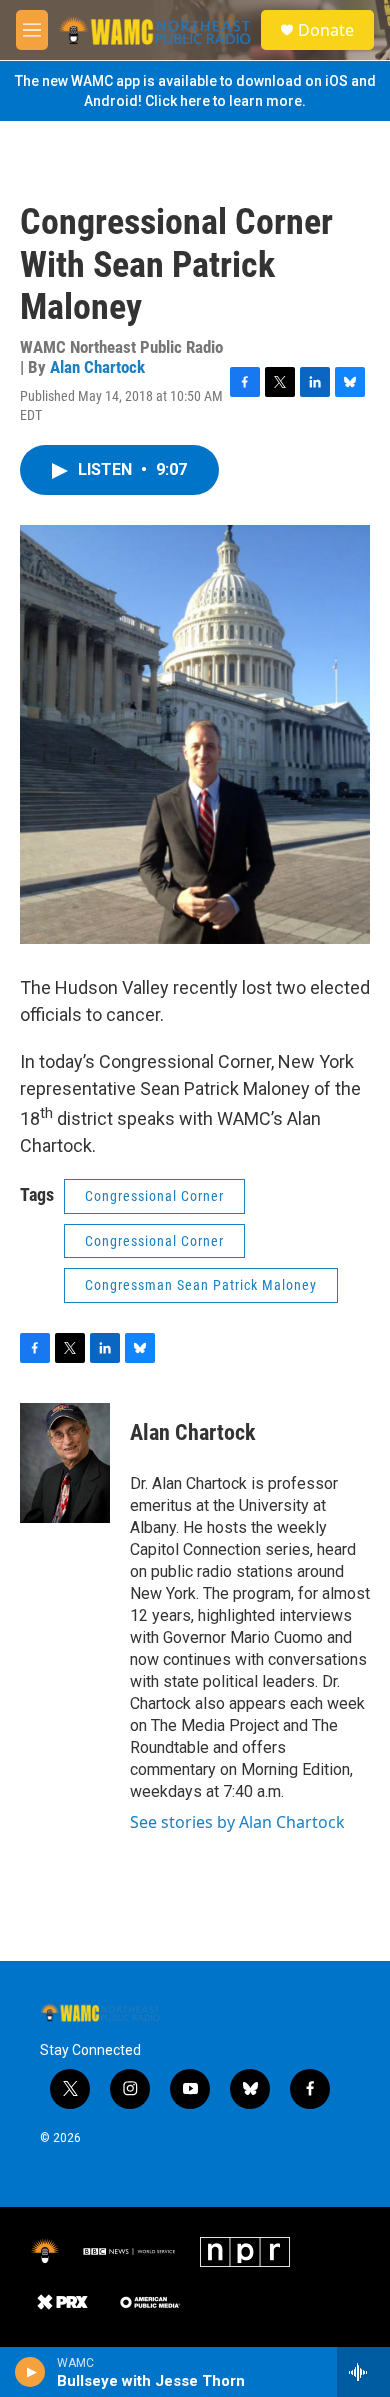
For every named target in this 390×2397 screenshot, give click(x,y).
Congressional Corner (154, 1196)
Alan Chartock (97, 367)
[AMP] (150, 2302)
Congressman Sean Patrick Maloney (201, 1285)
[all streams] (363, 2372)
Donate (326, 30)
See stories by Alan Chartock (237, 1822)
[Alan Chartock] (65, 1463)
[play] (30, 2372)
